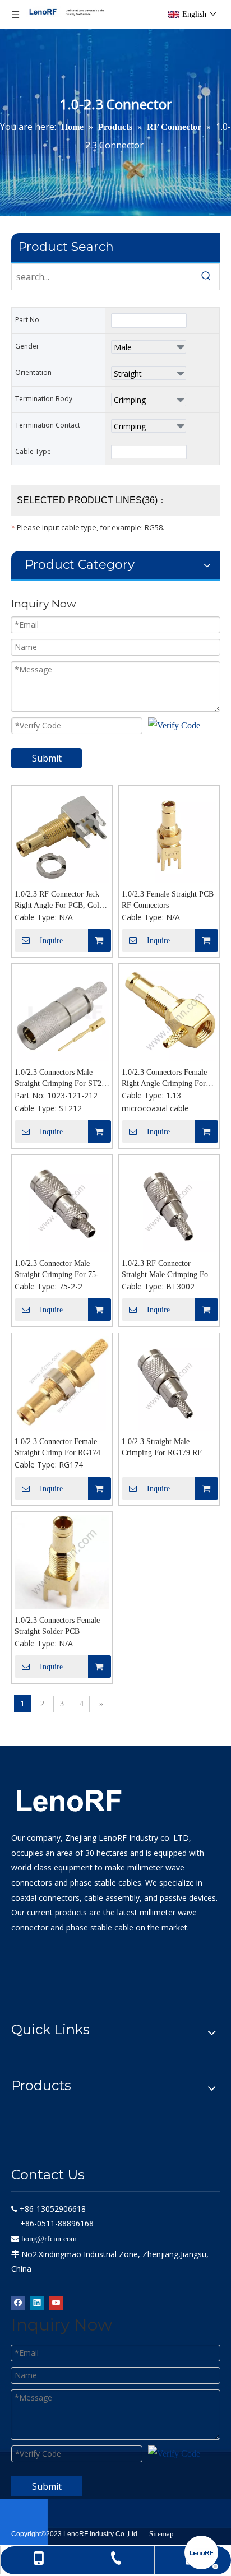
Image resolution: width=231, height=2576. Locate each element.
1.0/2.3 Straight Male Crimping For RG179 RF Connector (162, 1448)
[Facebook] (18, 2302)
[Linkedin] (37, 2302)
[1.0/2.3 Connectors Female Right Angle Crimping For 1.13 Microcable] (169, 1013)
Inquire (51, 941)
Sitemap (161, 2534)
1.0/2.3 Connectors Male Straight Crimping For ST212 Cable (62, 1079)
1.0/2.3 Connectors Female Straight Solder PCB (57, 1626)
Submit (47, 758)
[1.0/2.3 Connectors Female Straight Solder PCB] (62, 1561)
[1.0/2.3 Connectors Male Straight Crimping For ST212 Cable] (62, 1013)
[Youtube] (56, 2302)
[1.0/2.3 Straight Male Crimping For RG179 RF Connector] (169, 1382)
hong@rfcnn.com (49, 2239)
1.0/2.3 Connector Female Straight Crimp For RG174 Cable (57, 1448)
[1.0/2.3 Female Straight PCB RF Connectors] (169, 835)
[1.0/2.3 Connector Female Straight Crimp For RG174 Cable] (62, 1382)
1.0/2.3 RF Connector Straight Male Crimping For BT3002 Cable (166, 1270)
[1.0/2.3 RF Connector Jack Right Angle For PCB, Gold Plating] (62, 835)
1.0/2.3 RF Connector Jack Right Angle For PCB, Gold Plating (59, 901)
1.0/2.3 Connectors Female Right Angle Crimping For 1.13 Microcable (164, 1079)
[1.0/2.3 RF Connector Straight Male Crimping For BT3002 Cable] (169, 1204)
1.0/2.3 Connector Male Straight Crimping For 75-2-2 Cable (62, 1270)
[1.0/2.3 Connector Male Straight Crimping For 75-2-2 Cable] (62, 1204)
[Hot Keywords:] (206, 277)
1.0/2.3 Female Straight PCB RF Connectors (168, 900)
